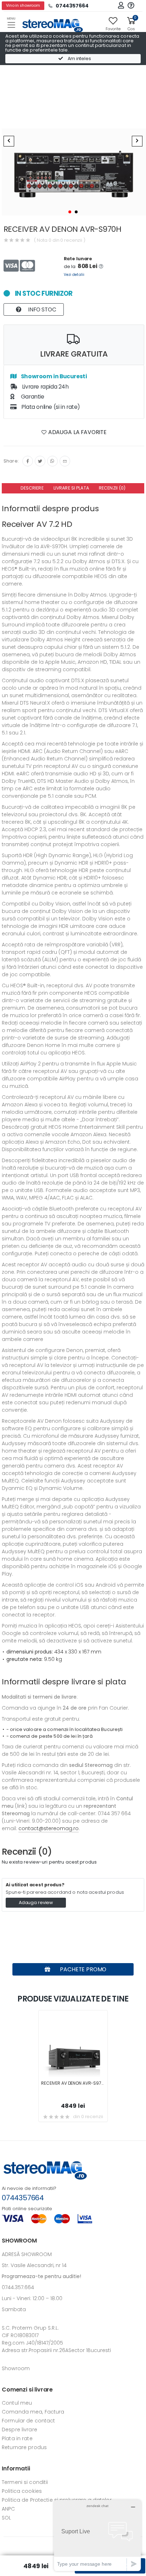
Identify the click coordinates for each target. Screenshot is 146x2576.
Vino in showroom (23, 6)
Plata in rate (17, 2438)
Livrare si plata (71, 488)
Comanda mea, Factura (33, 2412)
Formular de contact (28, 2421)
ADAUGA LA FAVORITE (77, 432)
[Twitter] (40, 461)
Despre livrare (19, 2430)
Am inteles (79, 58)
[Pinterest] (65, 461)
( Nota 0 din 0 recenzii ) (60, 240)
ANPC (9, 2509)
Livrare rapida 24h (45, 387)
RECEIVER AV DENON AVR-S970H (74, 2083)
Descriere (32, 488)
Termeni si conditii (25, 2482)
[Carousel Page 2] (76, 212)
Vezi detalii (74, 275)
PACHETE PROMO (83, 1969)
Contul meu (17, 2403)
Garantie (32, 397)
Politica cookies (22, 2491)
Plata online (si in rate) (50, 407)
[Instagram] (52, 461)
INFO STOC (41, 309)
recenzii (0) (112, 488)
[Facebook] (28, 461)
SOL (6, 2518)
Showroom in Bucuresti (53, 376)
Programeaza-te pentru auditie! (41, 2276)
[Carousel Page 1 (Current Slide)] (70, 212)
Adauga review (36, 1902)
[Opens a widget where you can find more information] (97, 2535)
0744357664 (23, 2198)
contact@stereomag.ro (49, 1828)
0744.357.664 (18, 2287)
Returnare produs (24, 2447)
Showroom (16, 2368)
